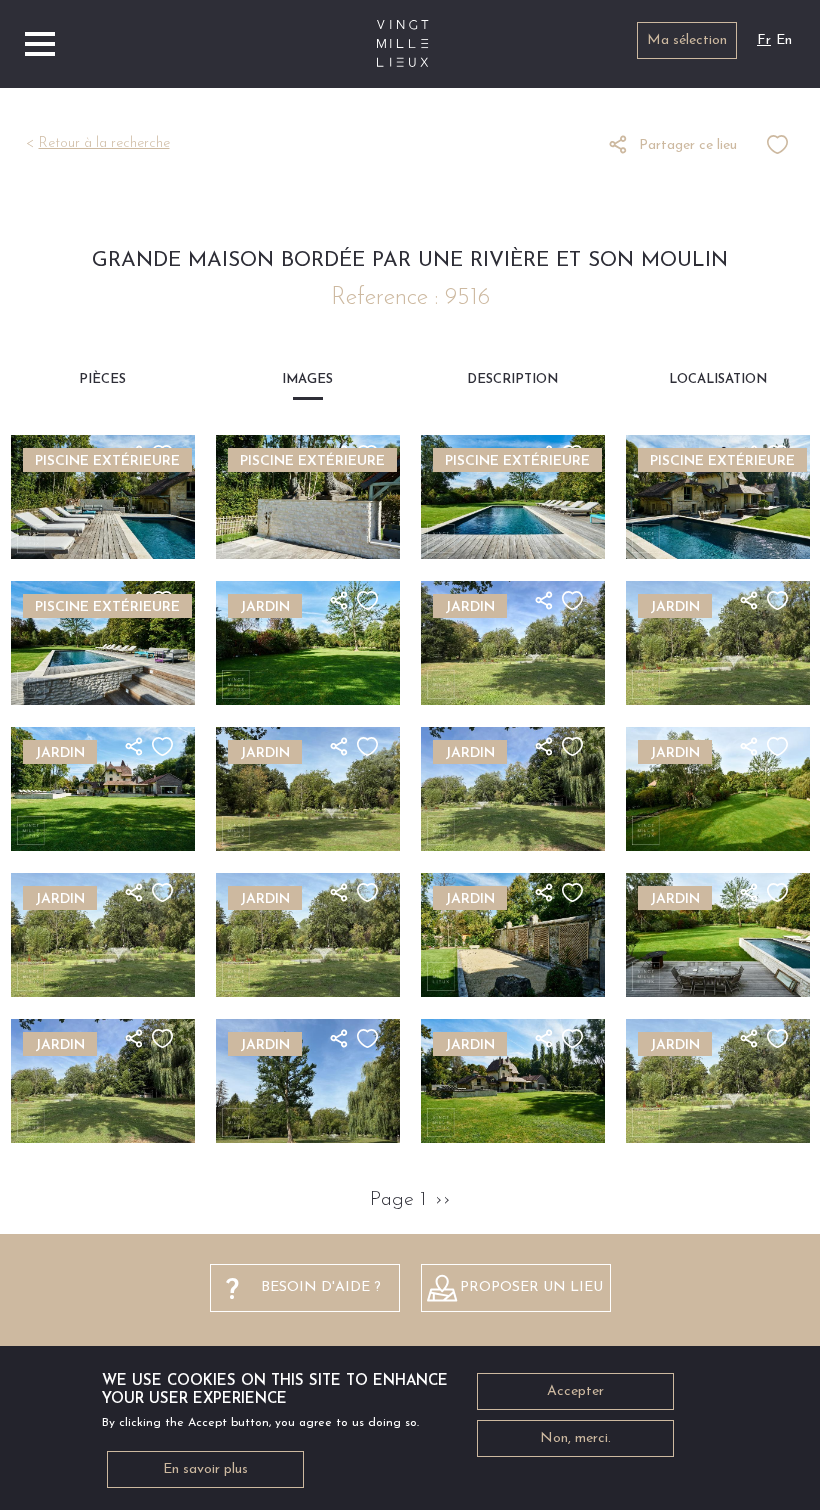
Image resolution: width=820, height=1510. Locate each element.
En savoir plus (205, 1469)
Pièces (102, 379)
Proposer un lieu (531, 1287)
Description (512, 379)
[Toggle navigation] (40, 44)
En (784, 40)
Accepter (575, 1391)
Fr (764, 40)
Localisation (718, 379)
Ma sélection (687, 40)
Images (307, 379)
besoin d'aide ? (321, 1287)
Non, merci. (575, 1438)
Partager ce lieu (688, 145)
